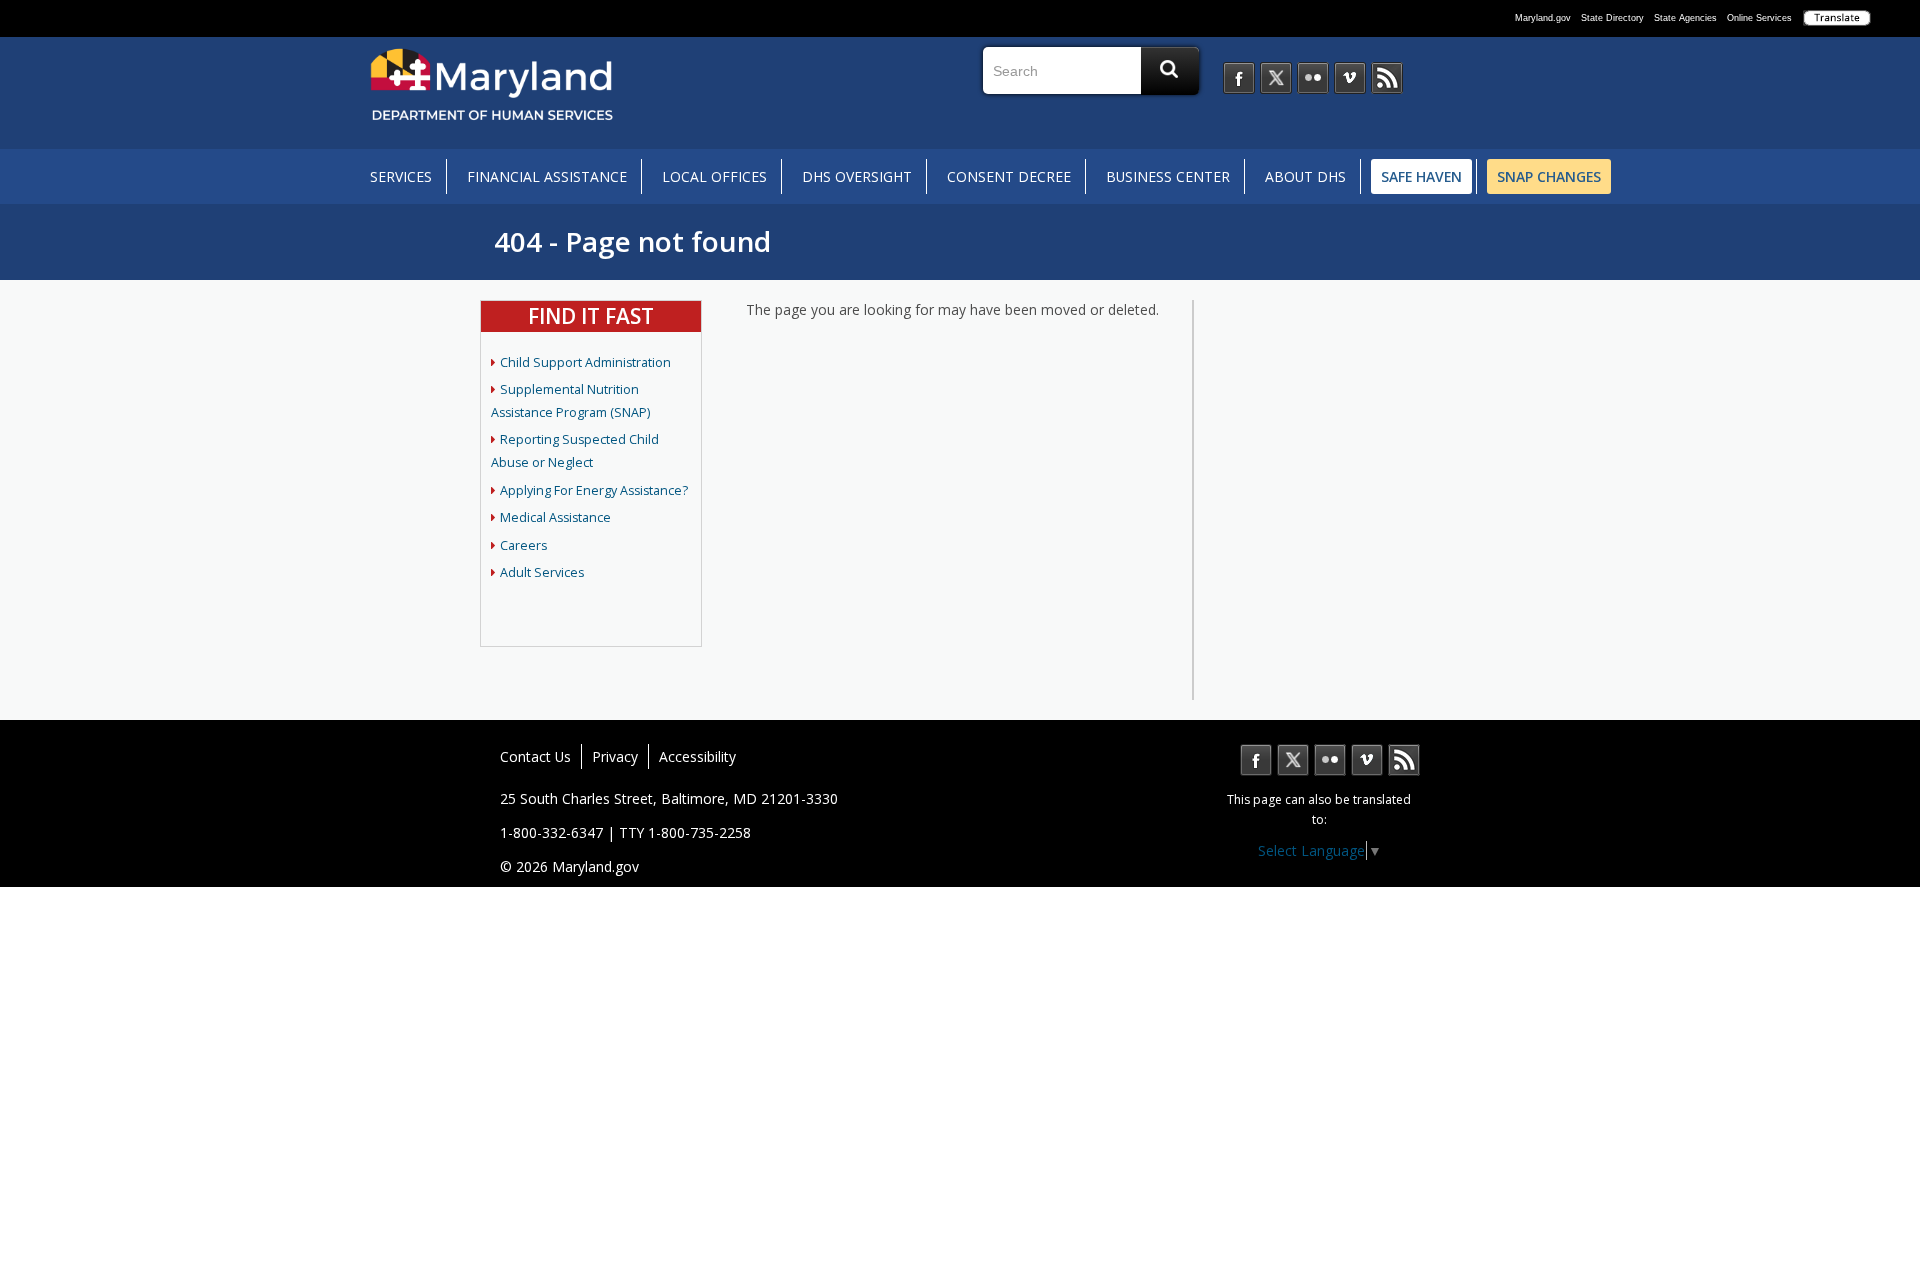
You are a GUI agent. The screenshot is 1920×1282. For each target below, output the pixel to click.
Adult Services (542, 572)
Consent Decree (1009, 176)
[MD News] (1387, 78)
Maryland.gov (1543, 18)
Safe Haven (1421, 176)
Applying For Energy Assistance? (594, 490)
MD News (1404, 760)
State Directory (1612, 18)
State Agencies (1685, 18)
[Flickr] (1313, 78)
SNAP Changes (1549, 176)
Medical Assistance (555, 517)
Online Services (1759, 18)
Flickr (1330, 760)
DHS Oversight (857, 176)
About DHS (1305, 176)
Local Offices (714, 176)
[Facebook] (1239, 78)
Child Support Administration (585, 362)
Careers (523, 545)
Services (401, 176)
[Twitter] (1276, 78)
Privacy (615, 756)
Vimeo (1367, 760)
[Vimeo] (1350, 78)
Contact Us (535, 756)
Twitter (1293, 760)
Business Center (1168, 176)
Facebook (1256, 760)
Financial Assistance (547, 176)
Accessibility (697, 756)
